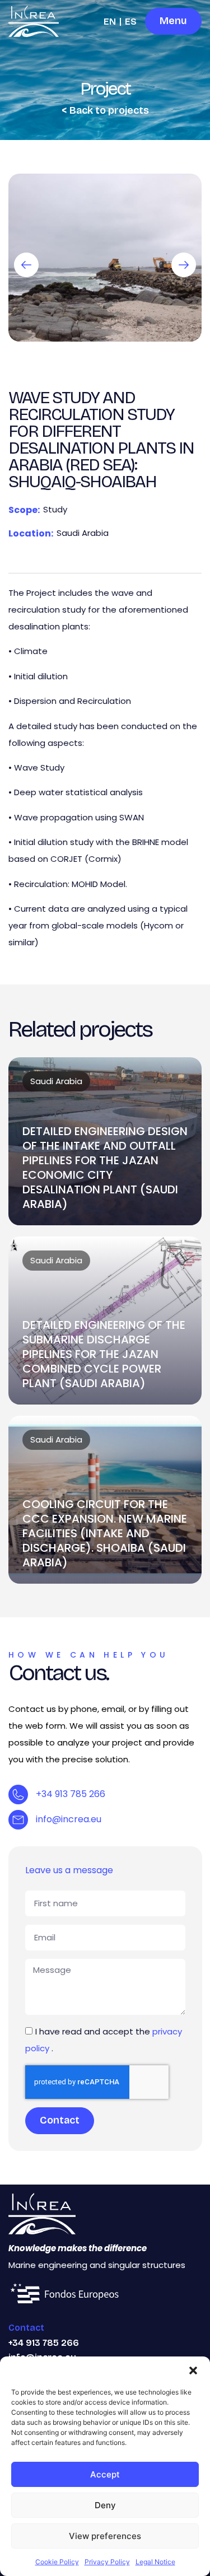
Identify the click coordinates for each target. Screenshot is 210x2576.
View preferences (105, 2536)
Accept (105, 2474)
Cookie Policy (57, 2562)
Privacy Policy (107, 2562)
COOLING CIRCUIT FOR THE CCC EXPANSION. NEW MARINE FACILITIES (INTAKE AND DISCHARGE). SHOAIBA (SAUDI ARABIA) (105, 1533)
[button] (193, 2370)
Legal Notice (155, 2562)
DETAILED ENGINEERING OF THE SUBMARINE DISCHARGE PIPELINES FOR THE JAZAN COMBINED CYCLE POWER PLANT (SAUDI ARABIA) (104, 1354)
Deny (105, 2505)
